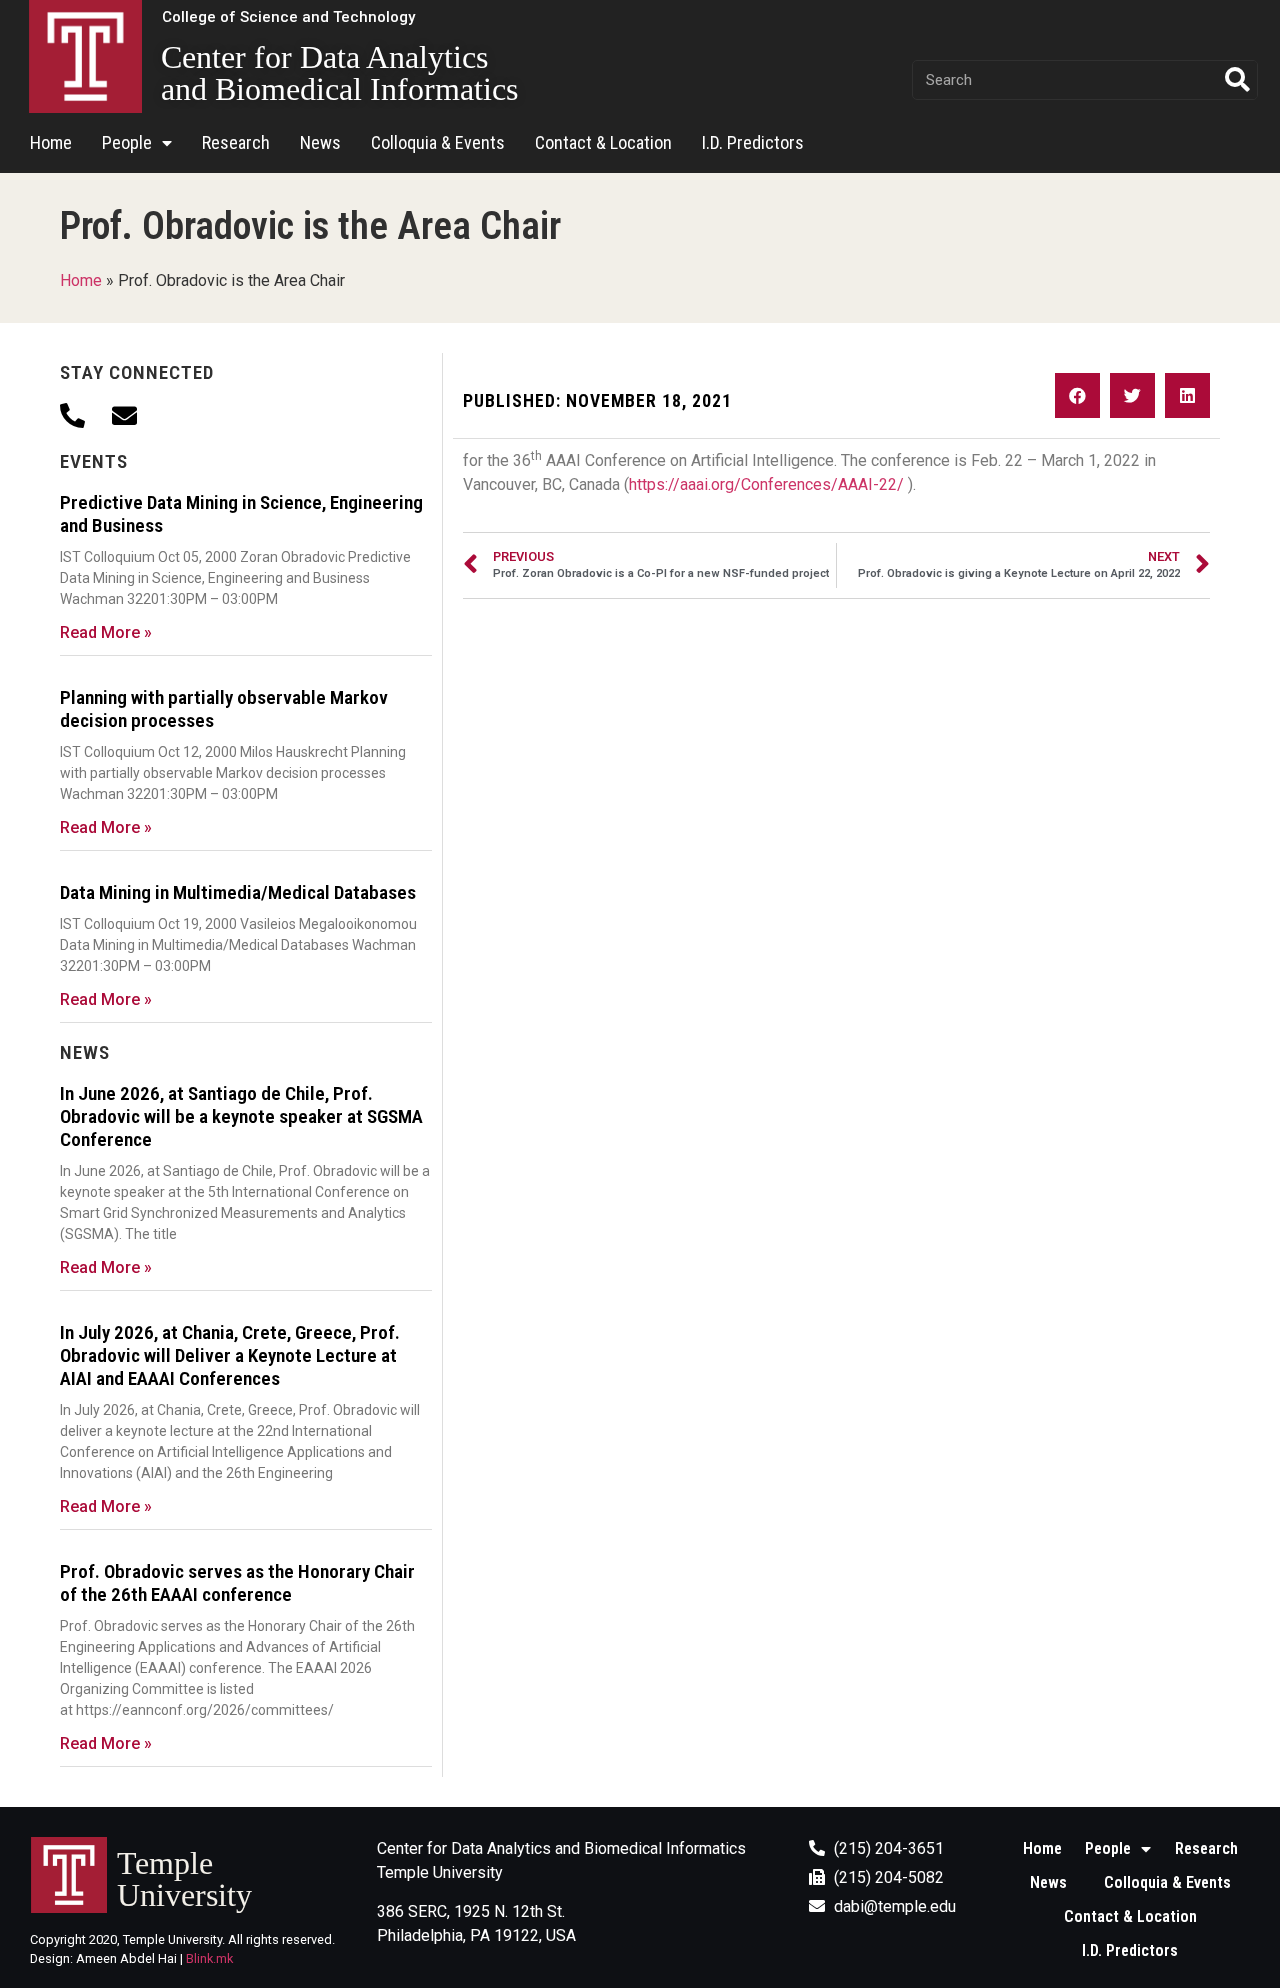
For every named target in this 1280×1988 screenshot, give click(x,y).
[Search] (1237, 80)
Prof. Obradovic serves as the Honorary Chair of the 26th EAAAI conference (237, 1583)
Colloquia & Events (438, 142)
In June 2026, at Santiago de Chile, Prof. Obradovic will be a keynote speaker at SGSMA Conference (241, 1116)
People (127, 142)
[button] (288, 17)
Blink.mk (209, 1958)
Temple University (184, 1879)
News (320, 142)
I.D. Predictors (753, 142)
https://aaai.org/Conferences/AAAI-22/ (766, 484)
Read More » (106, 632)
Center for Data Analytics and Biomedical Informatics (339, 73)
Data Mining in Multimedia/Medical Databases (238, 892)
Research (236, 142)
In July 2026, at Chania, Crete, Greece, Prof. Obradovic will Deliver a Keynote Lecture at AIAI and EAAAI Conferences (230, 1355)
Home (51, 142)
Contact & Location (603, 142)
